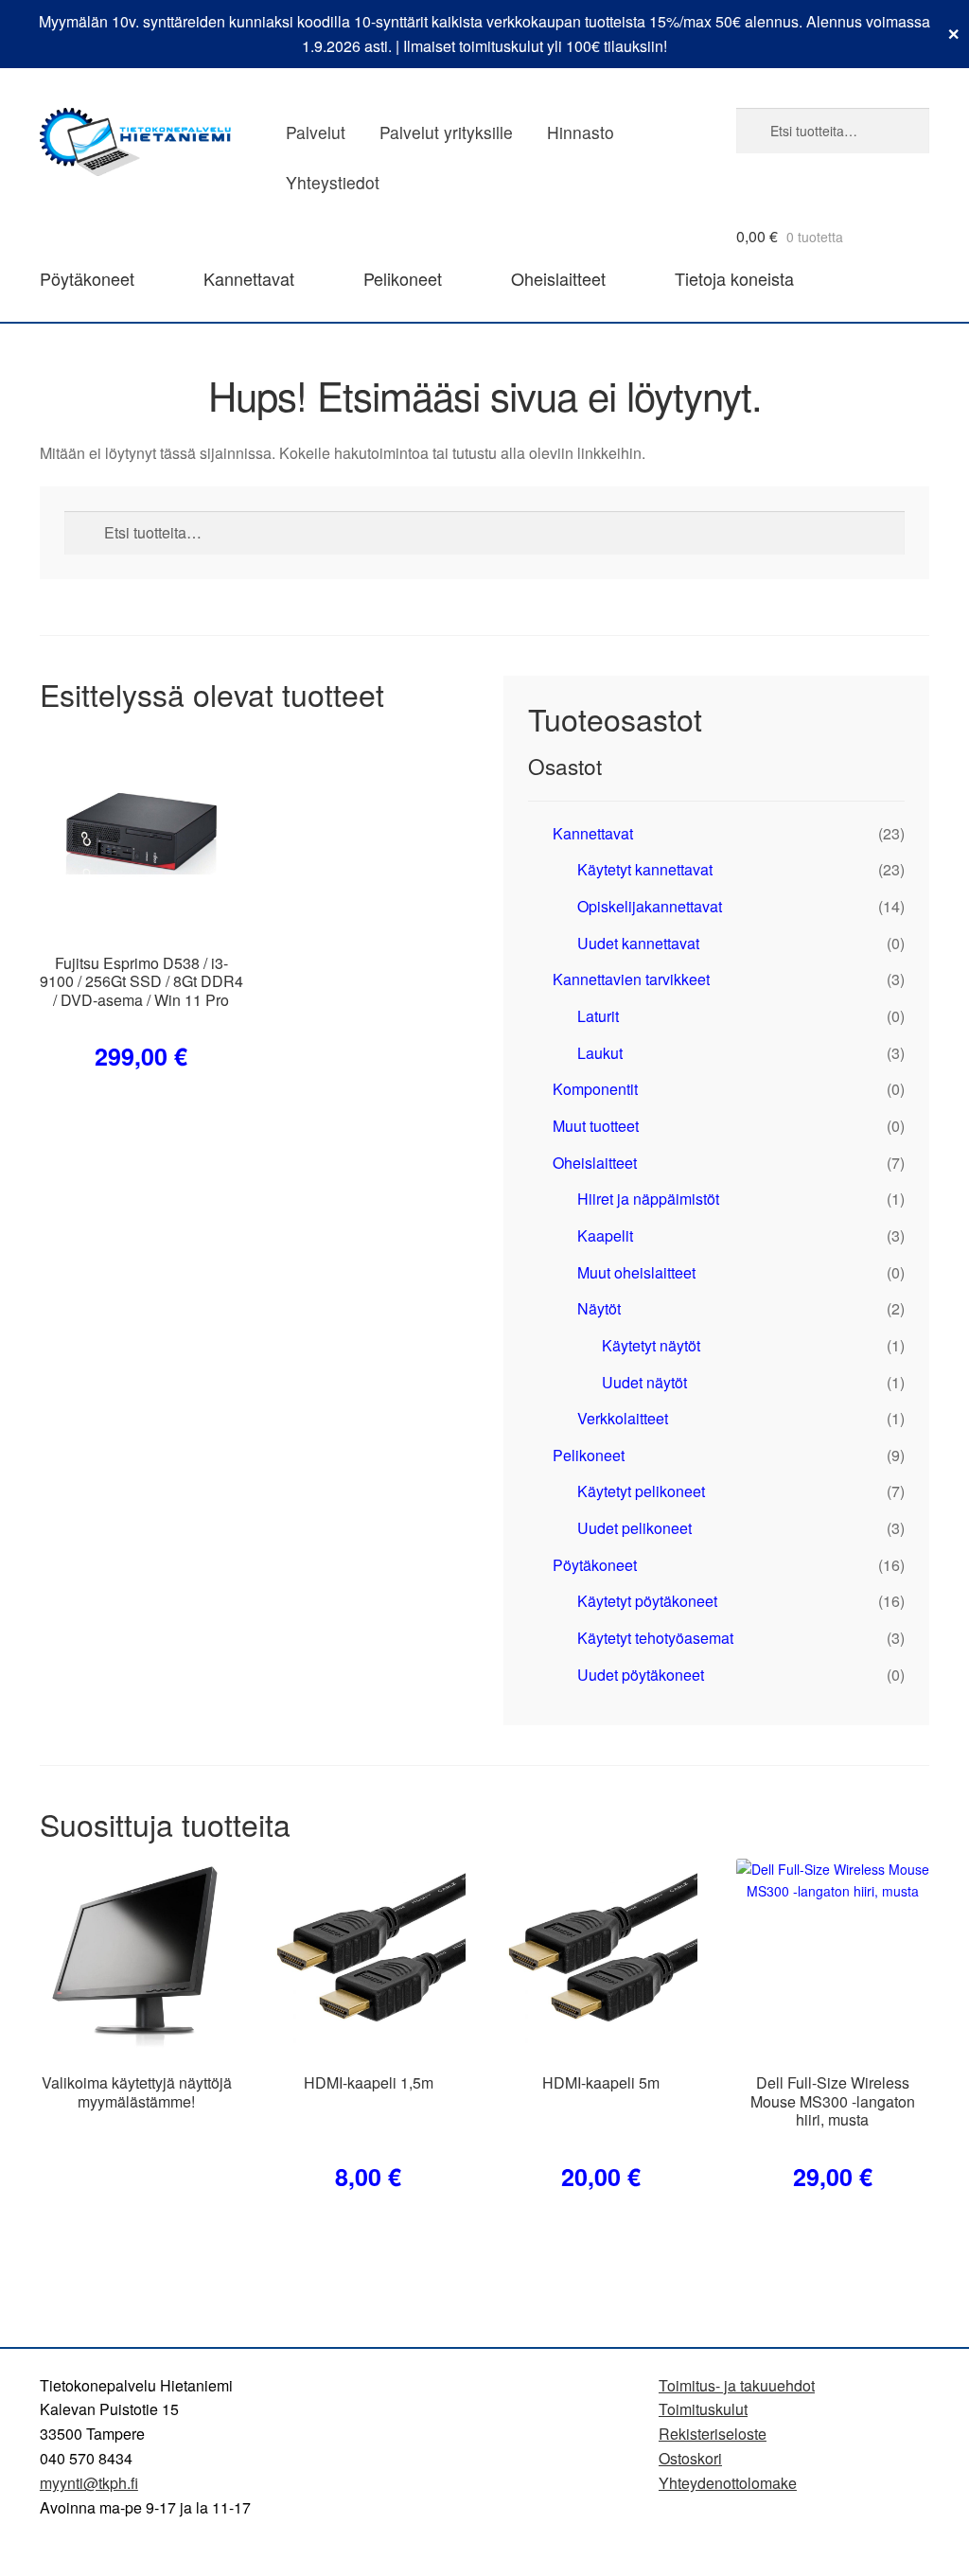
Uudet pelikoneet (634, 1528)
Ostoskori (690, 2458)
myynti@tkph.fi (89, 2483)
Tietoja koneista (734, 278)
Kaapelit (605, 1235)
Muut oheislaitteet (636, 1272)
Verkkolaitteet (623, 1418)
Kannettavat (249, 278)
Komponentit (595, 1089)
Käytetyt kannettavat (645, 869)
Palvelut (316, 132)
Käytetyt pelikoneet (641, 1491)
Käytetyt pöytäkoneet (647, 1601)
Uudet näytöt (644, 1382)
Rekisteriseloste (713, 2434)
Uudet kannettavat (638, 943)
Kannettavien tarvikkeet (631, 979)
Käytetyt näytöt (651, 1345)
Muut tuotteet (596, 1126)
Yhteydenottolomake (728, 2483)
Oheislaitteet (558, 278)
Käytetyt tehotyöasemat (655, 1638)
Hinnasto (581, 132)
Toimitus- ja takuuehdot (737, 2385)
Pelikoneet (403, 278)
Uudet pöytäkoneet (641, 1675)
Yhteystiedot (333, 182)
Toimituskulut (703, 2409)
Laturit (598, 1016)
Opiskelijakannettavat (650, 906)
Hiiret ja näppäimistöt (648, 1199)
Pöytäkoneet (87, 278)
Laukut (600, 1053)
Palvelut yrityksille (446, 132)
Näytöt (599, 1308)
